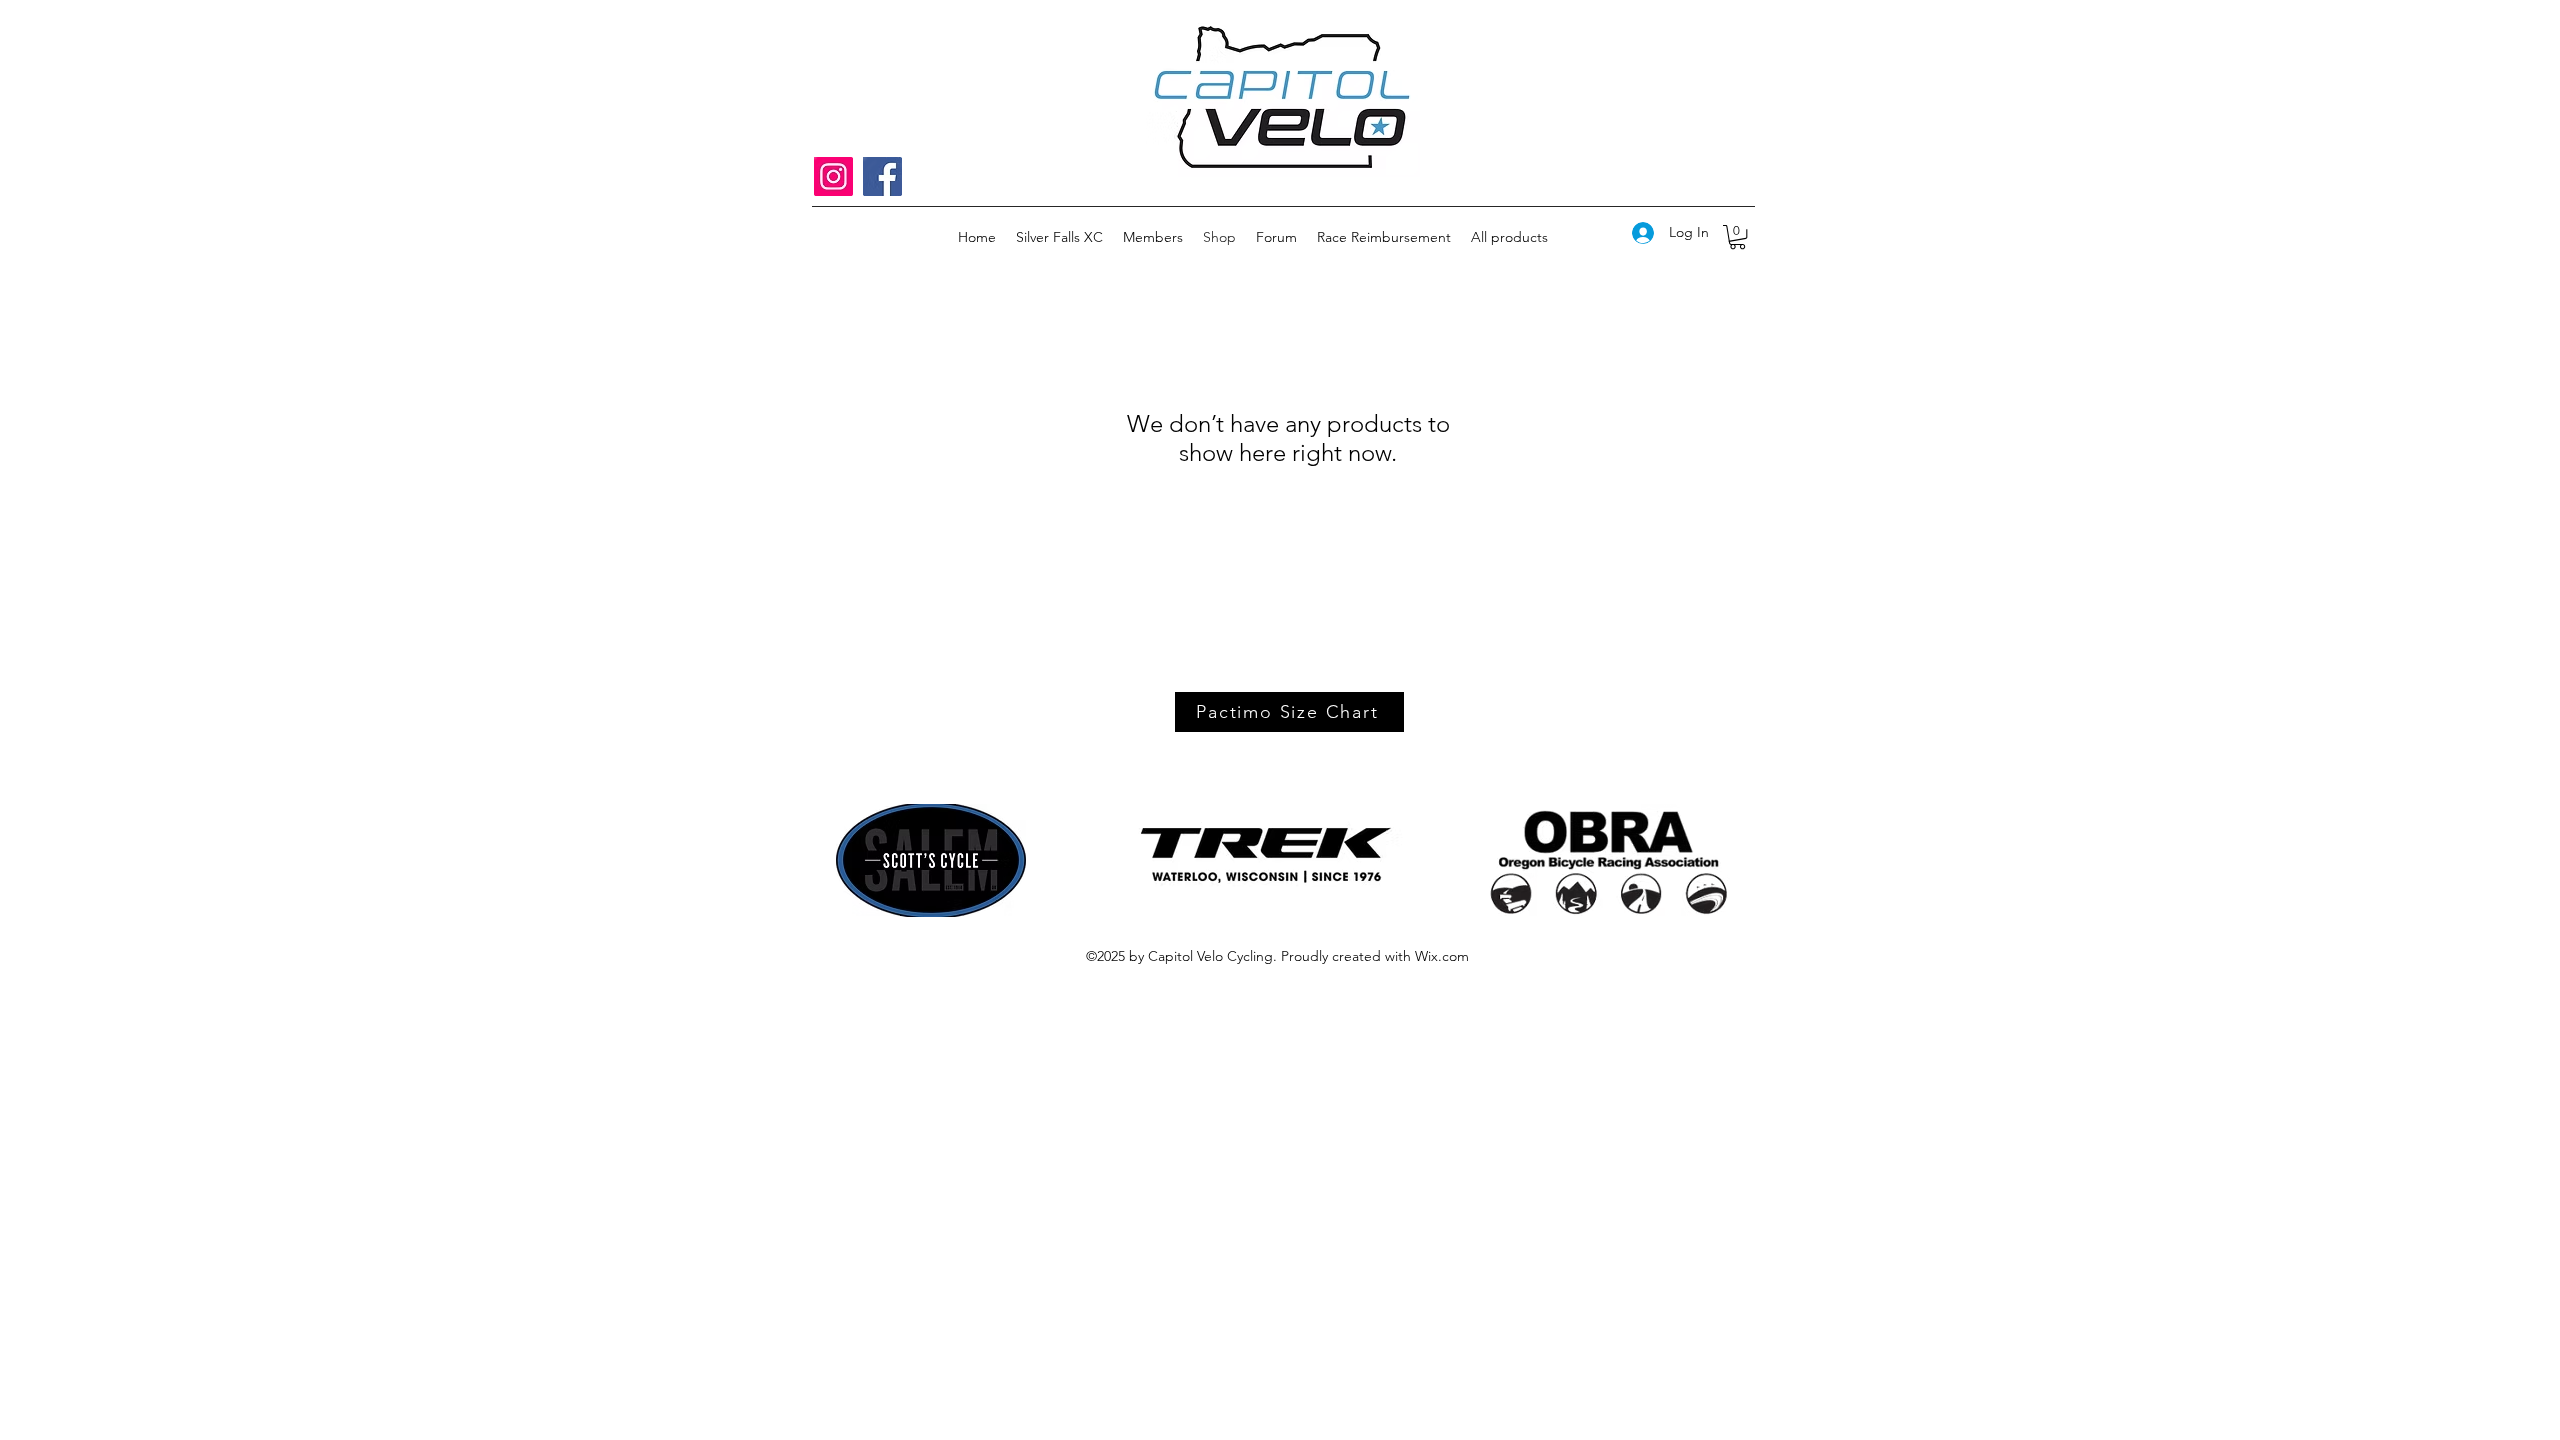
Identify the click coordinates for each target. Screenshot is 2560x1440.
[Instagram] (833, 176)
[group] (1280, 415)
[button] (1737, 237)
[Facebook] (882, 176)
